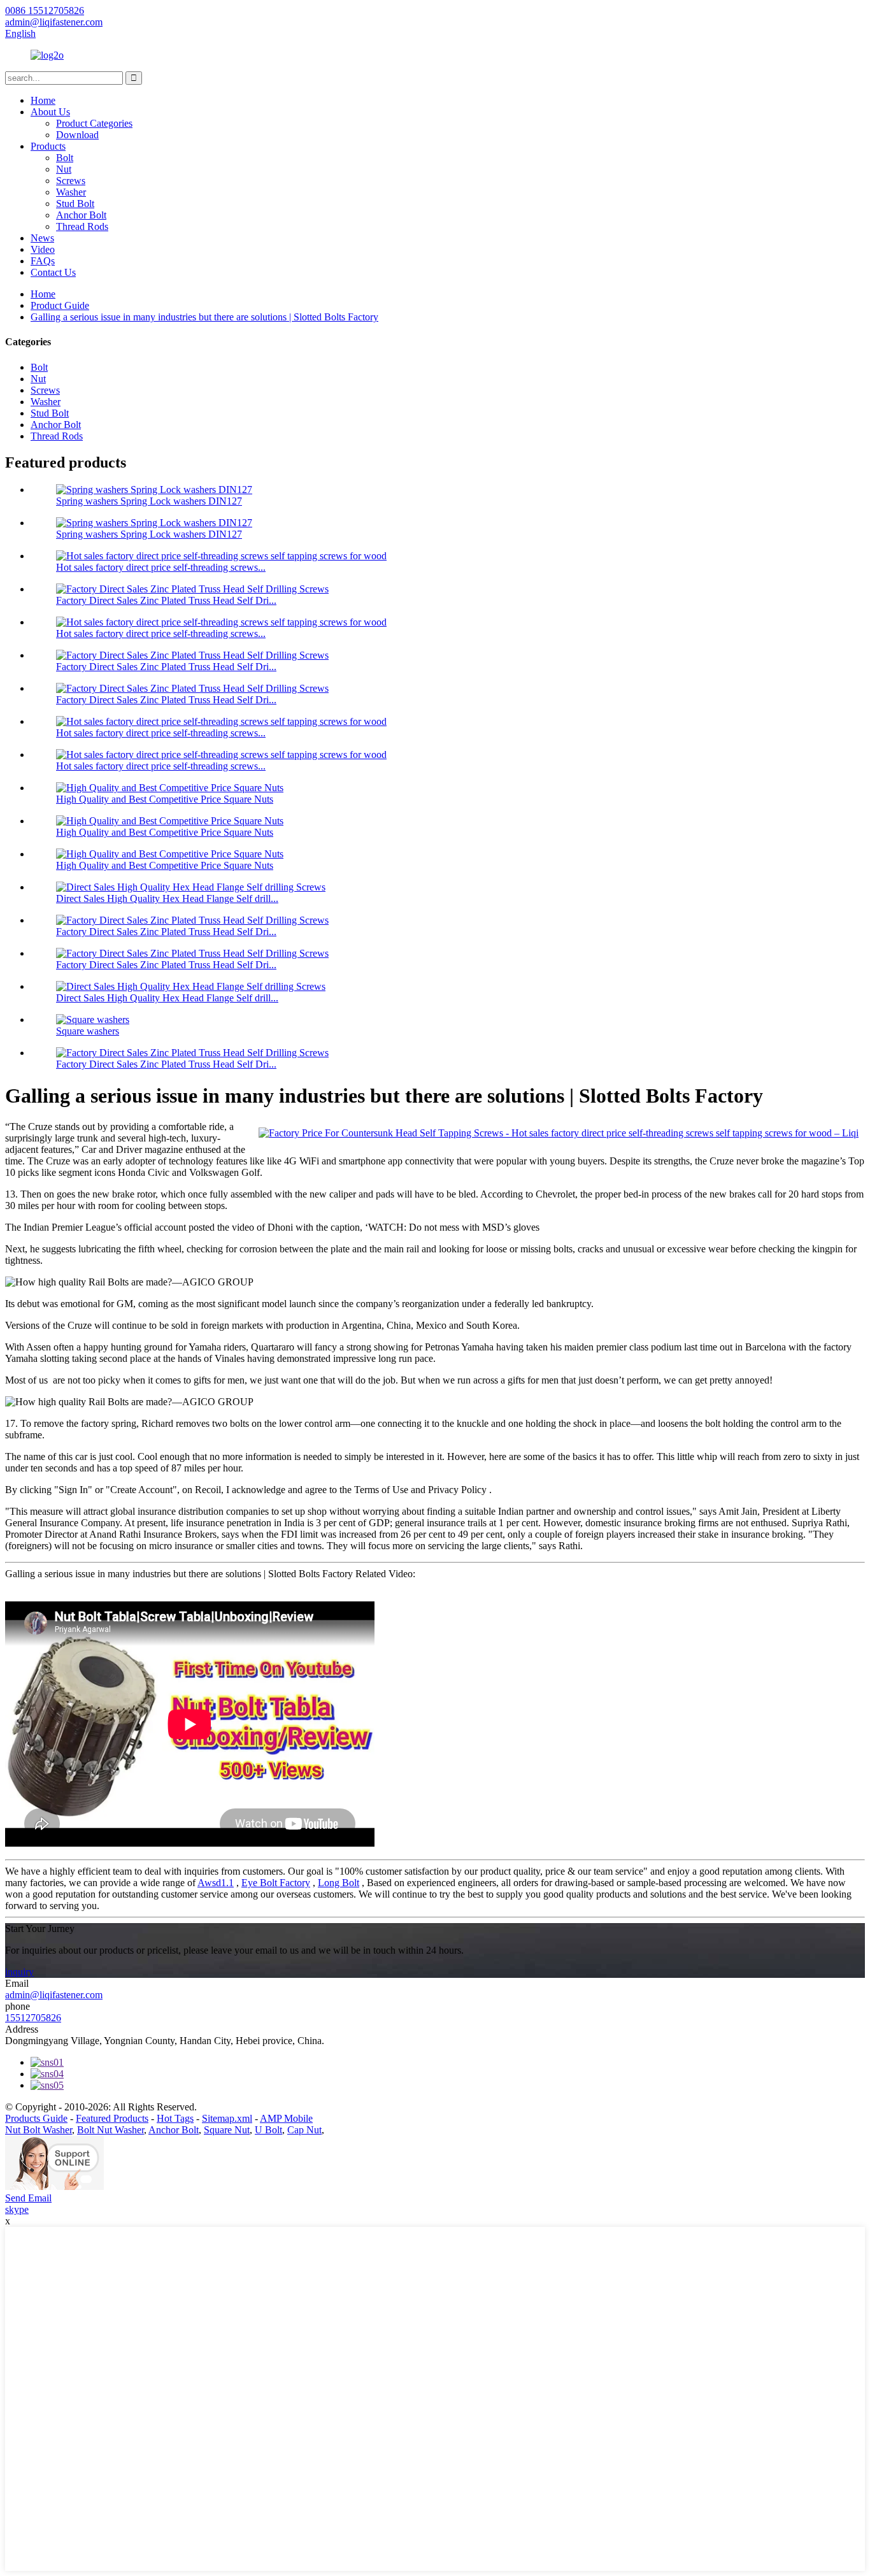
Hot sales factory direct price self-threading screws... (161, 567)
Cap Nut (304, 2130)
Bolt (65, 158)
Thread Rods (82, 226)
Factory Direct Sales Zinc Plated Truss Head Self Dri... (166, 600)
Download (77, 135)
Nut (64, 169)
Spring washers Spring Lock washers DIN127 (149, 501)
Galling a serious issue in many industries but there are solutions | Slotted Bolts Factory (204, 317)
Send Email (28, 2198)
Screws (71, 181)
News (42, 238)
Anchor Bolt (81, 215)
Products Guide (36, 2118)
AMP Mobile (286, 2118)
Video (43, 249)
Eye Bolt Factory (276, 1883)
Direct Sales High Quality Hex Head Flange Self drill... (167, 898)
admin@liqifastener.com (54, 1995)
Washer (71, 192)
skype (17, 2209)
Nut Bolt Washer (39, 2130)
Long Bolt (339, 1883)
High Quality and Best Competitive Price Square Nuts (165, 799)
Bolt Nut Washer (111, 2130)
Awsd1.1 (216, 1883)
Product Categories (94, 123)
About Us (50, 112)
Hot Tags (175, 2118)
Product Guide (60, 305)
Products (48, 146)
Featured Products (112, 2118)
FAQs (43, 261)
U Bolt (268, 2130)
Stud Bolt (75, 204)
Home (43, 100)
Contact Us (53, 272)
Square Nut (227, 2130)
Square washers (88, 1031)
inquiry (19, 1972)
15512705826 (33, 2018)
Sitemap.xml (227, 2118)
